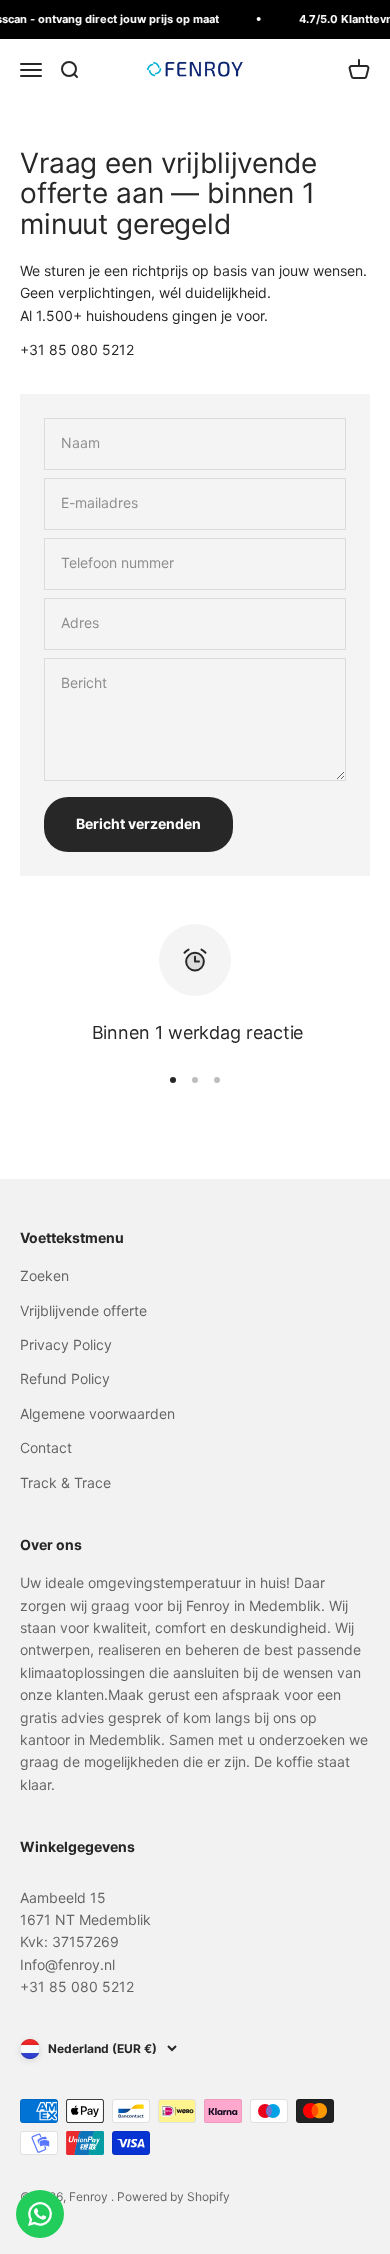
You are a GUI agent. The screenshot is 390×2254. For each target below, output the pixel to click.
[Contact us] (40, 2214)
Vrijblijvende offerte (83, 1310)
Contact (46, 1447)
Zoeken (44, 1275)
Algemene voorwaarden (97, 1413)
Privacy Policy (66, 1344)
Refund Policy (65, 1378)
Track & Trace (65, 1482)
